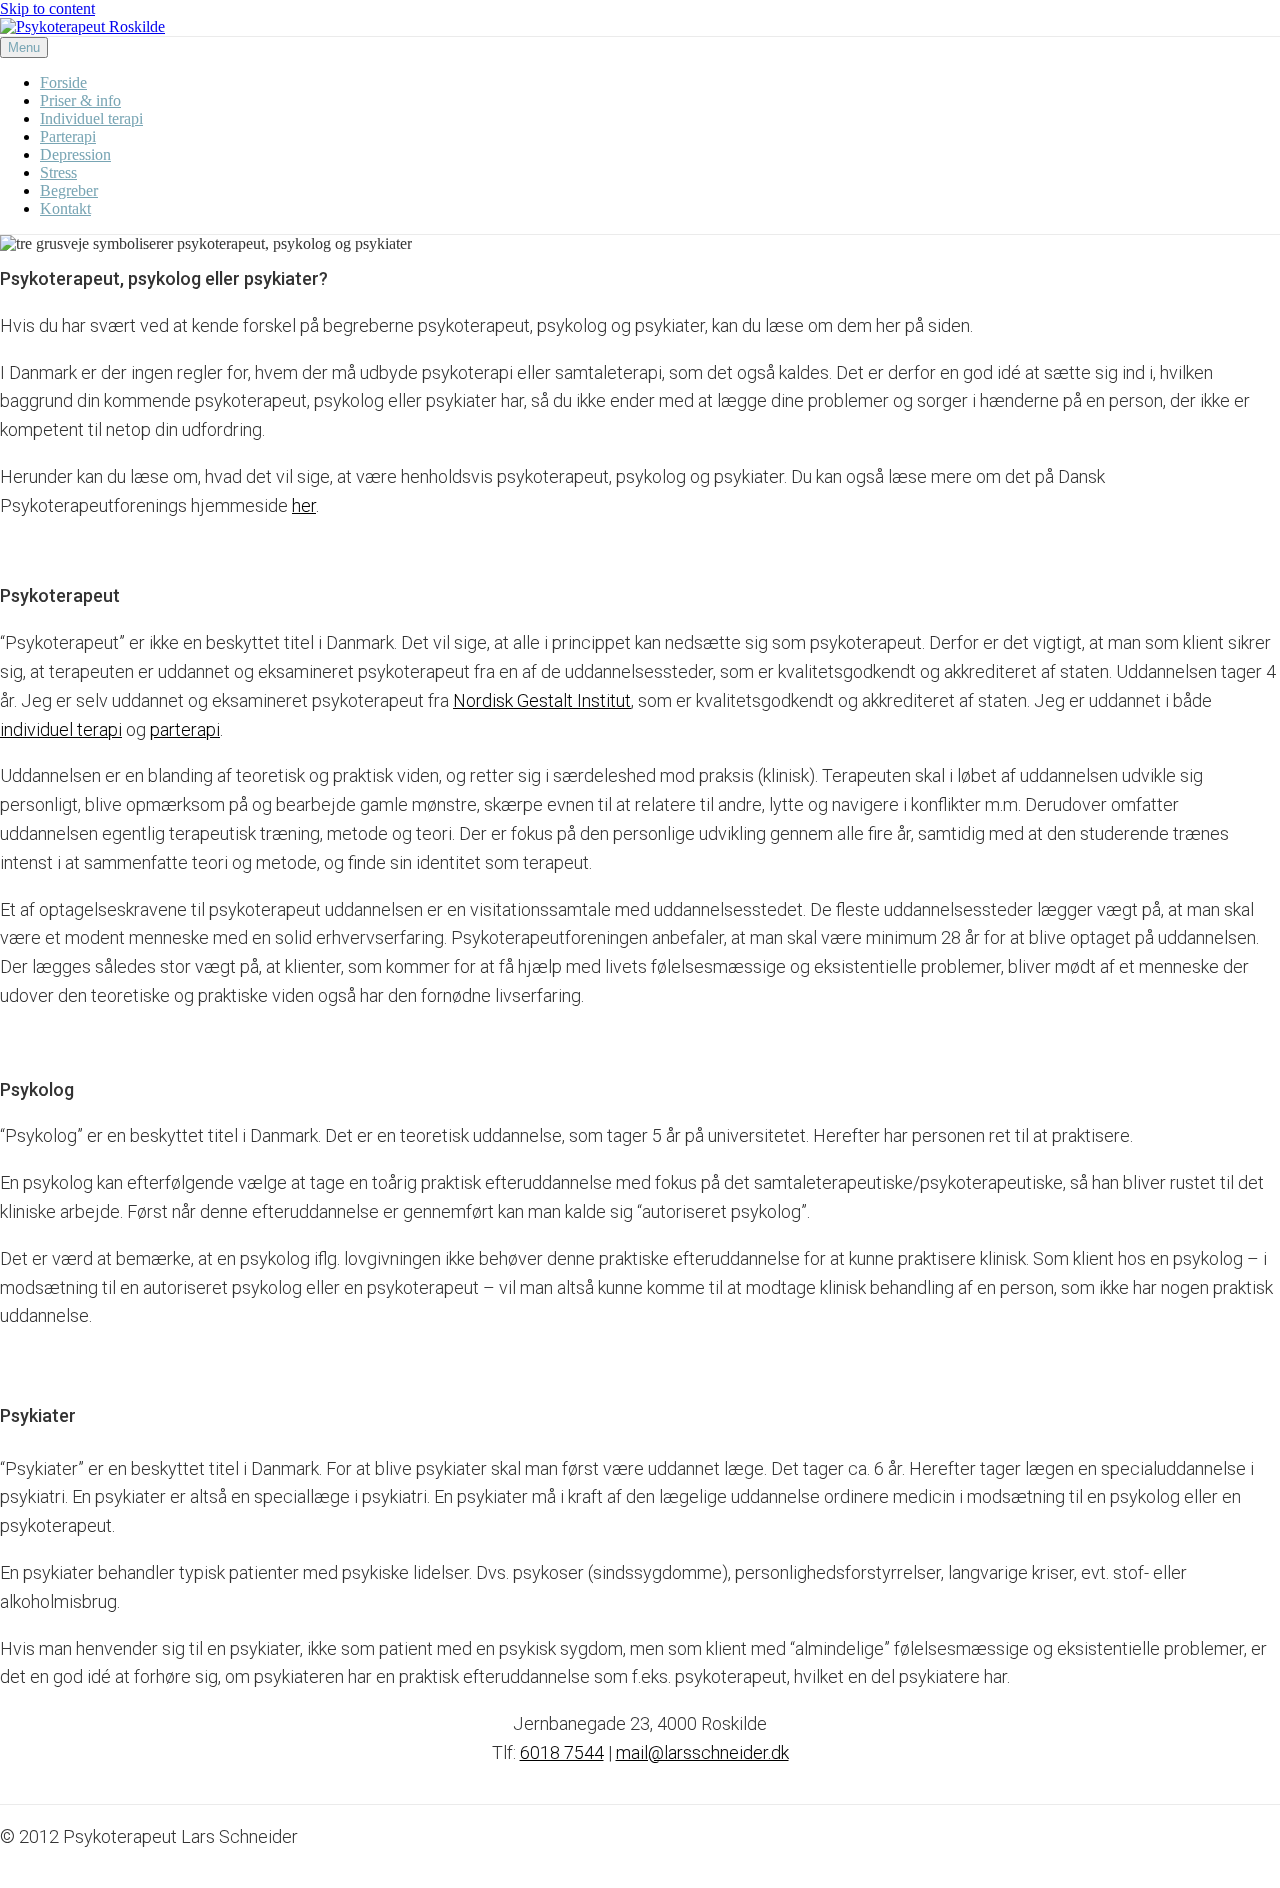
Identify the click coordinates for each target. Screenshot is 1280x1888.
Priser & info (80, 100)
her (304, 505)
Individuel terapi (91, 118)
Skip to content (47, 8)
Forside (63, 82)
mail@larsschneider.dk (702, 1752)
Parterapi (68, 136)
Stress (58, 172)
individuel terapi (61, 729)
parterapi (185, 729)
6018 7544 (562, 1752)
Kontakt (65, 208)
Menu (24, 47)
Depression (75, 154)
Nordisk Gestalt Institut (542, 700)
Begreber (69, 190)
